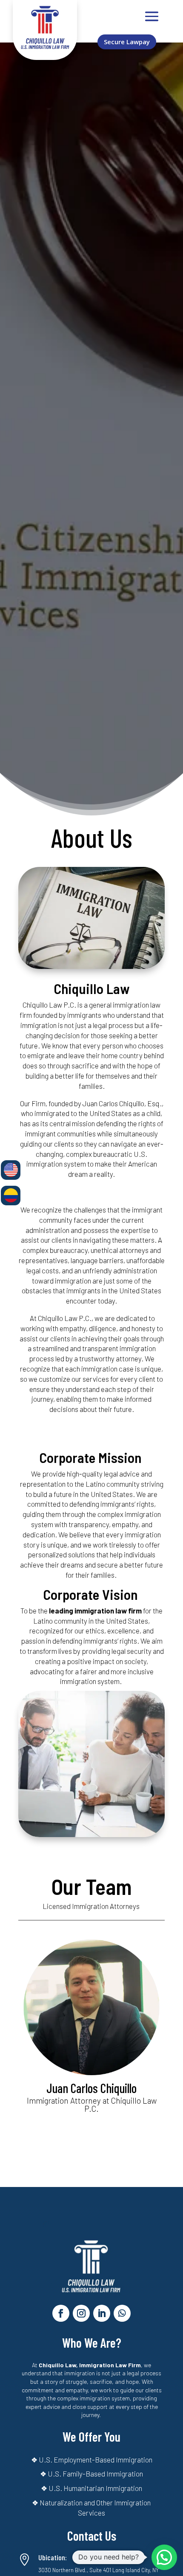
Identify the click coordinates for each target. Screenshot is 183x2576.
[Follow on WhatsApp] (122, 2313)
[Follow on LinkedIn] (102, 2313)
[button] (164, 2557)
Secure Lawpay (127, 42)
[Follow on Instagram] (81, 2313)
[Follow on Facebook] (61, 2313)
